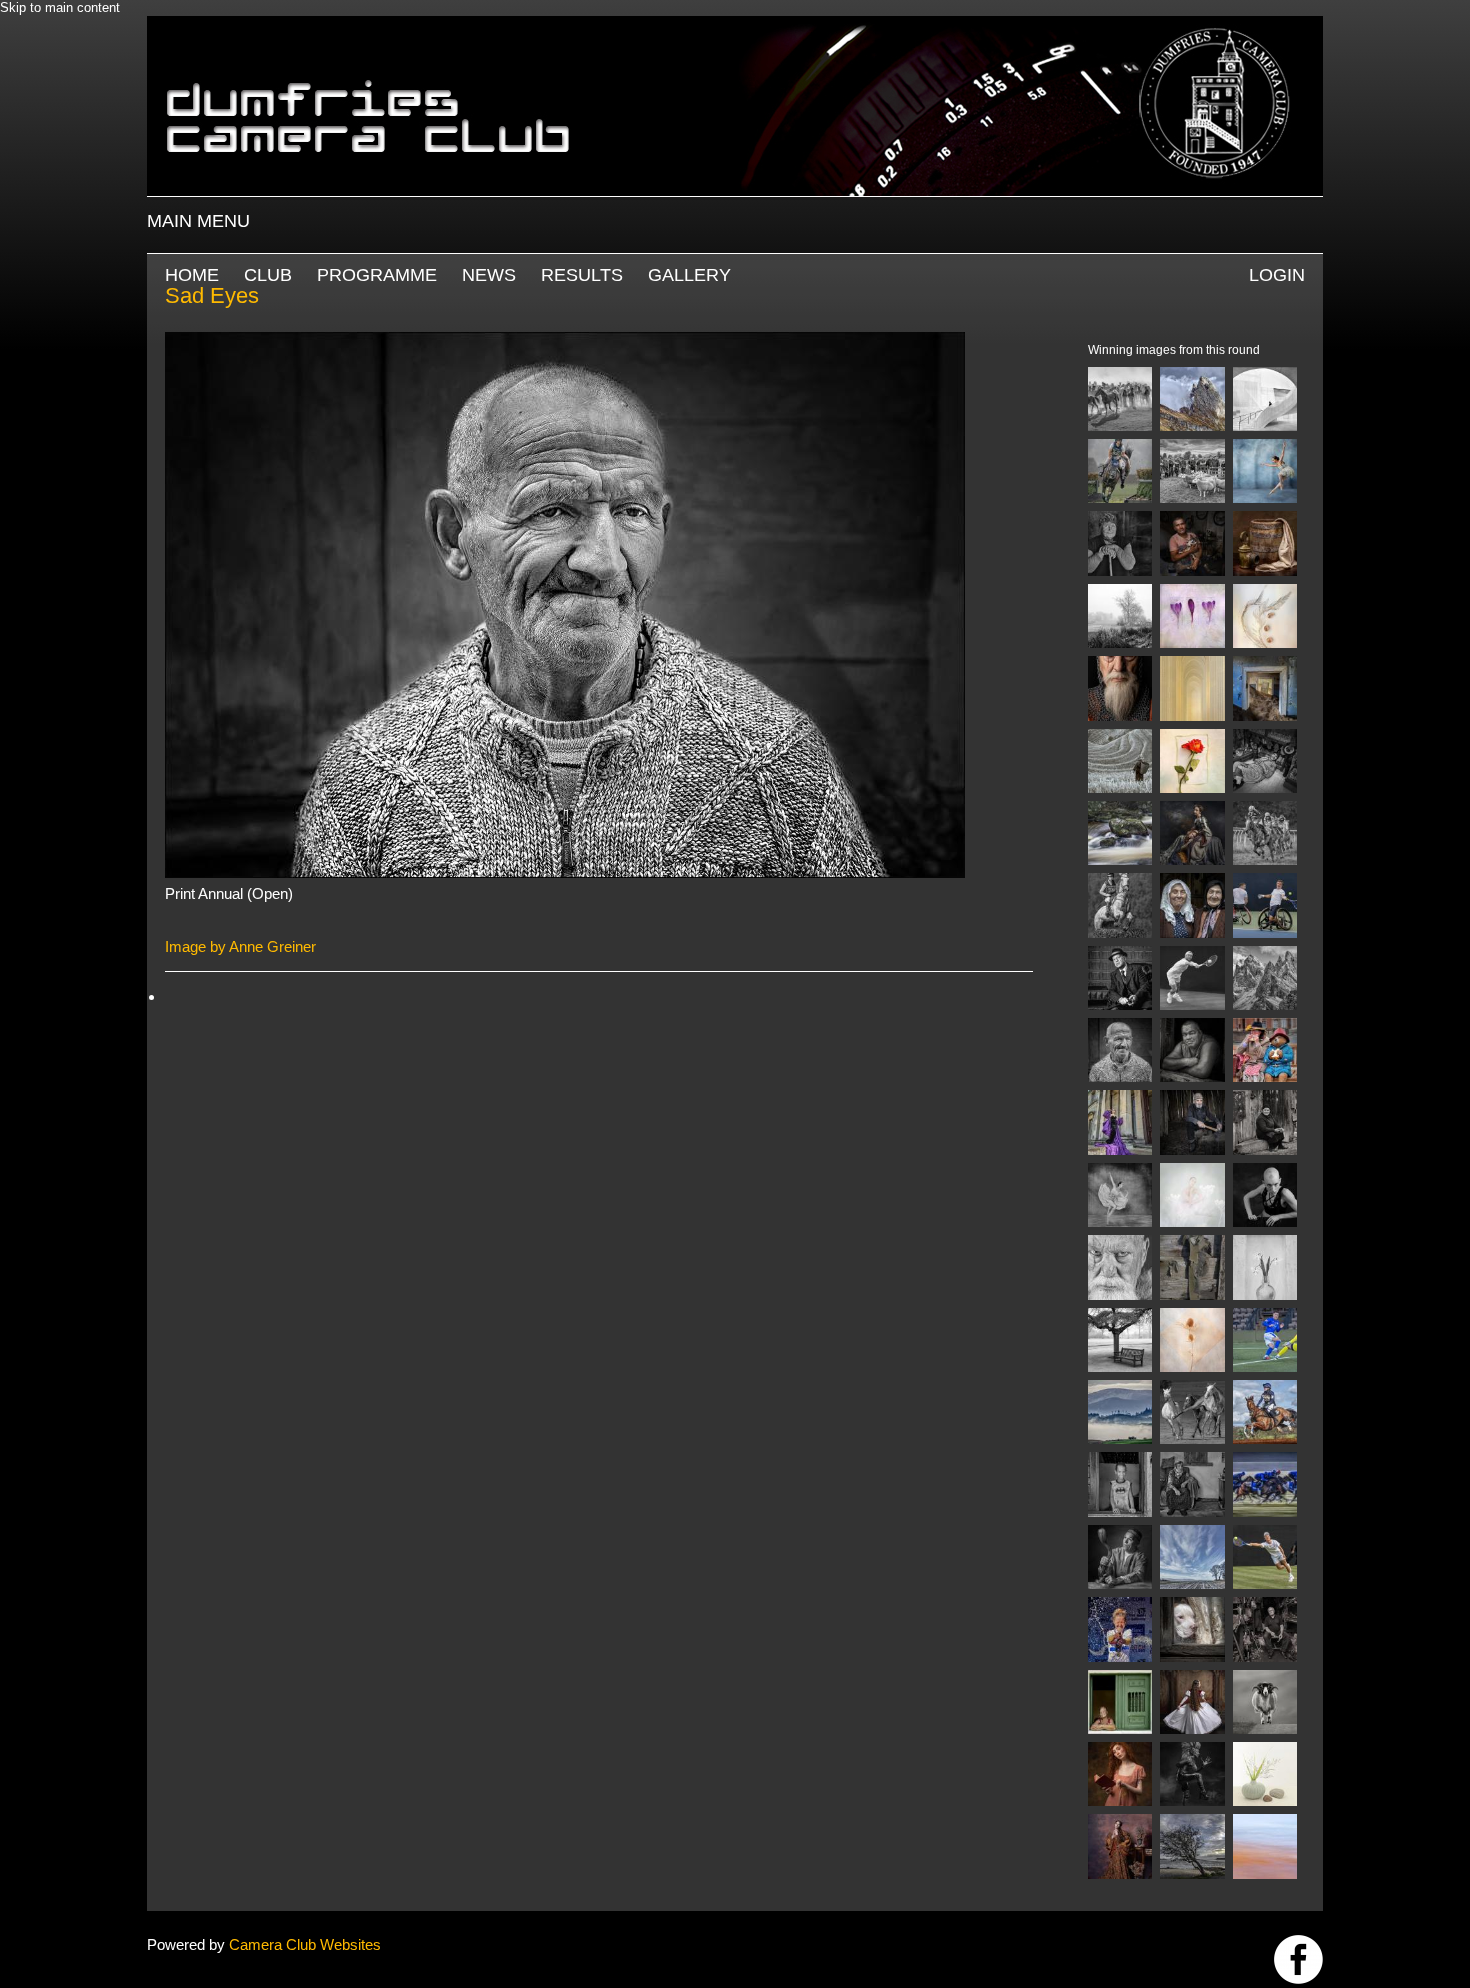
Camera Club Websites (305, 1944)
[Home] (735, 25)
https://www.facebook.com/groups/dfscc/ (1298, 1959)
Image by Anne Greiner (240, 946)
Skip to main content (60, 7)
